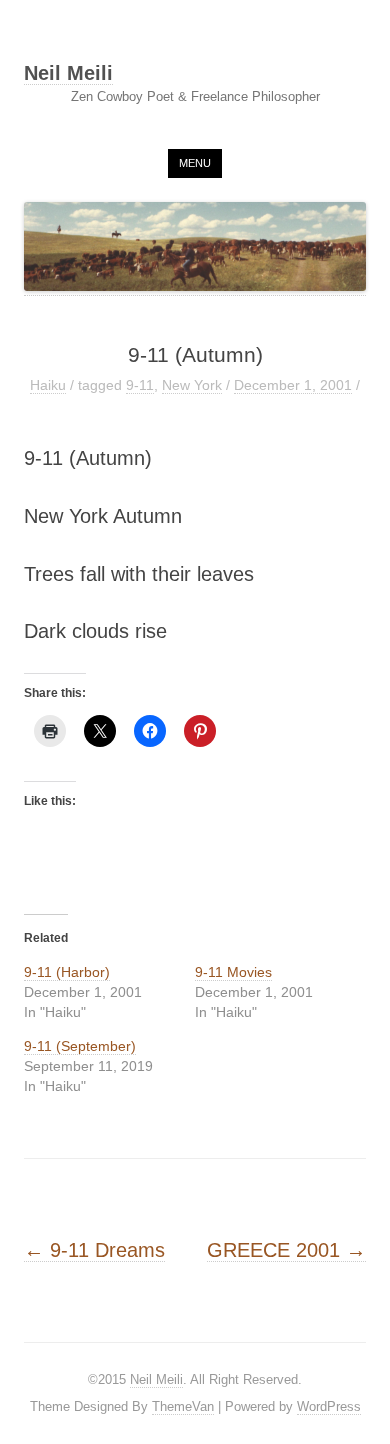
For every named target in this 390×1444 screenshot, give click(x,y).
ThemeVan (183, 1406)
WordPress (329, 1406)
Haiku (48, 385)
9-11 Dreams (94, 1250)
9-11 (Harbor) (67, 972)
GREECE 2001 (286, 1250)
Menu (195, 163)
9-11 (140, 385)
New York (192, 385)
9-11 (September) (80, 1046)
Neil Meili (68, 74)
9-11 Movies (233, 972)
